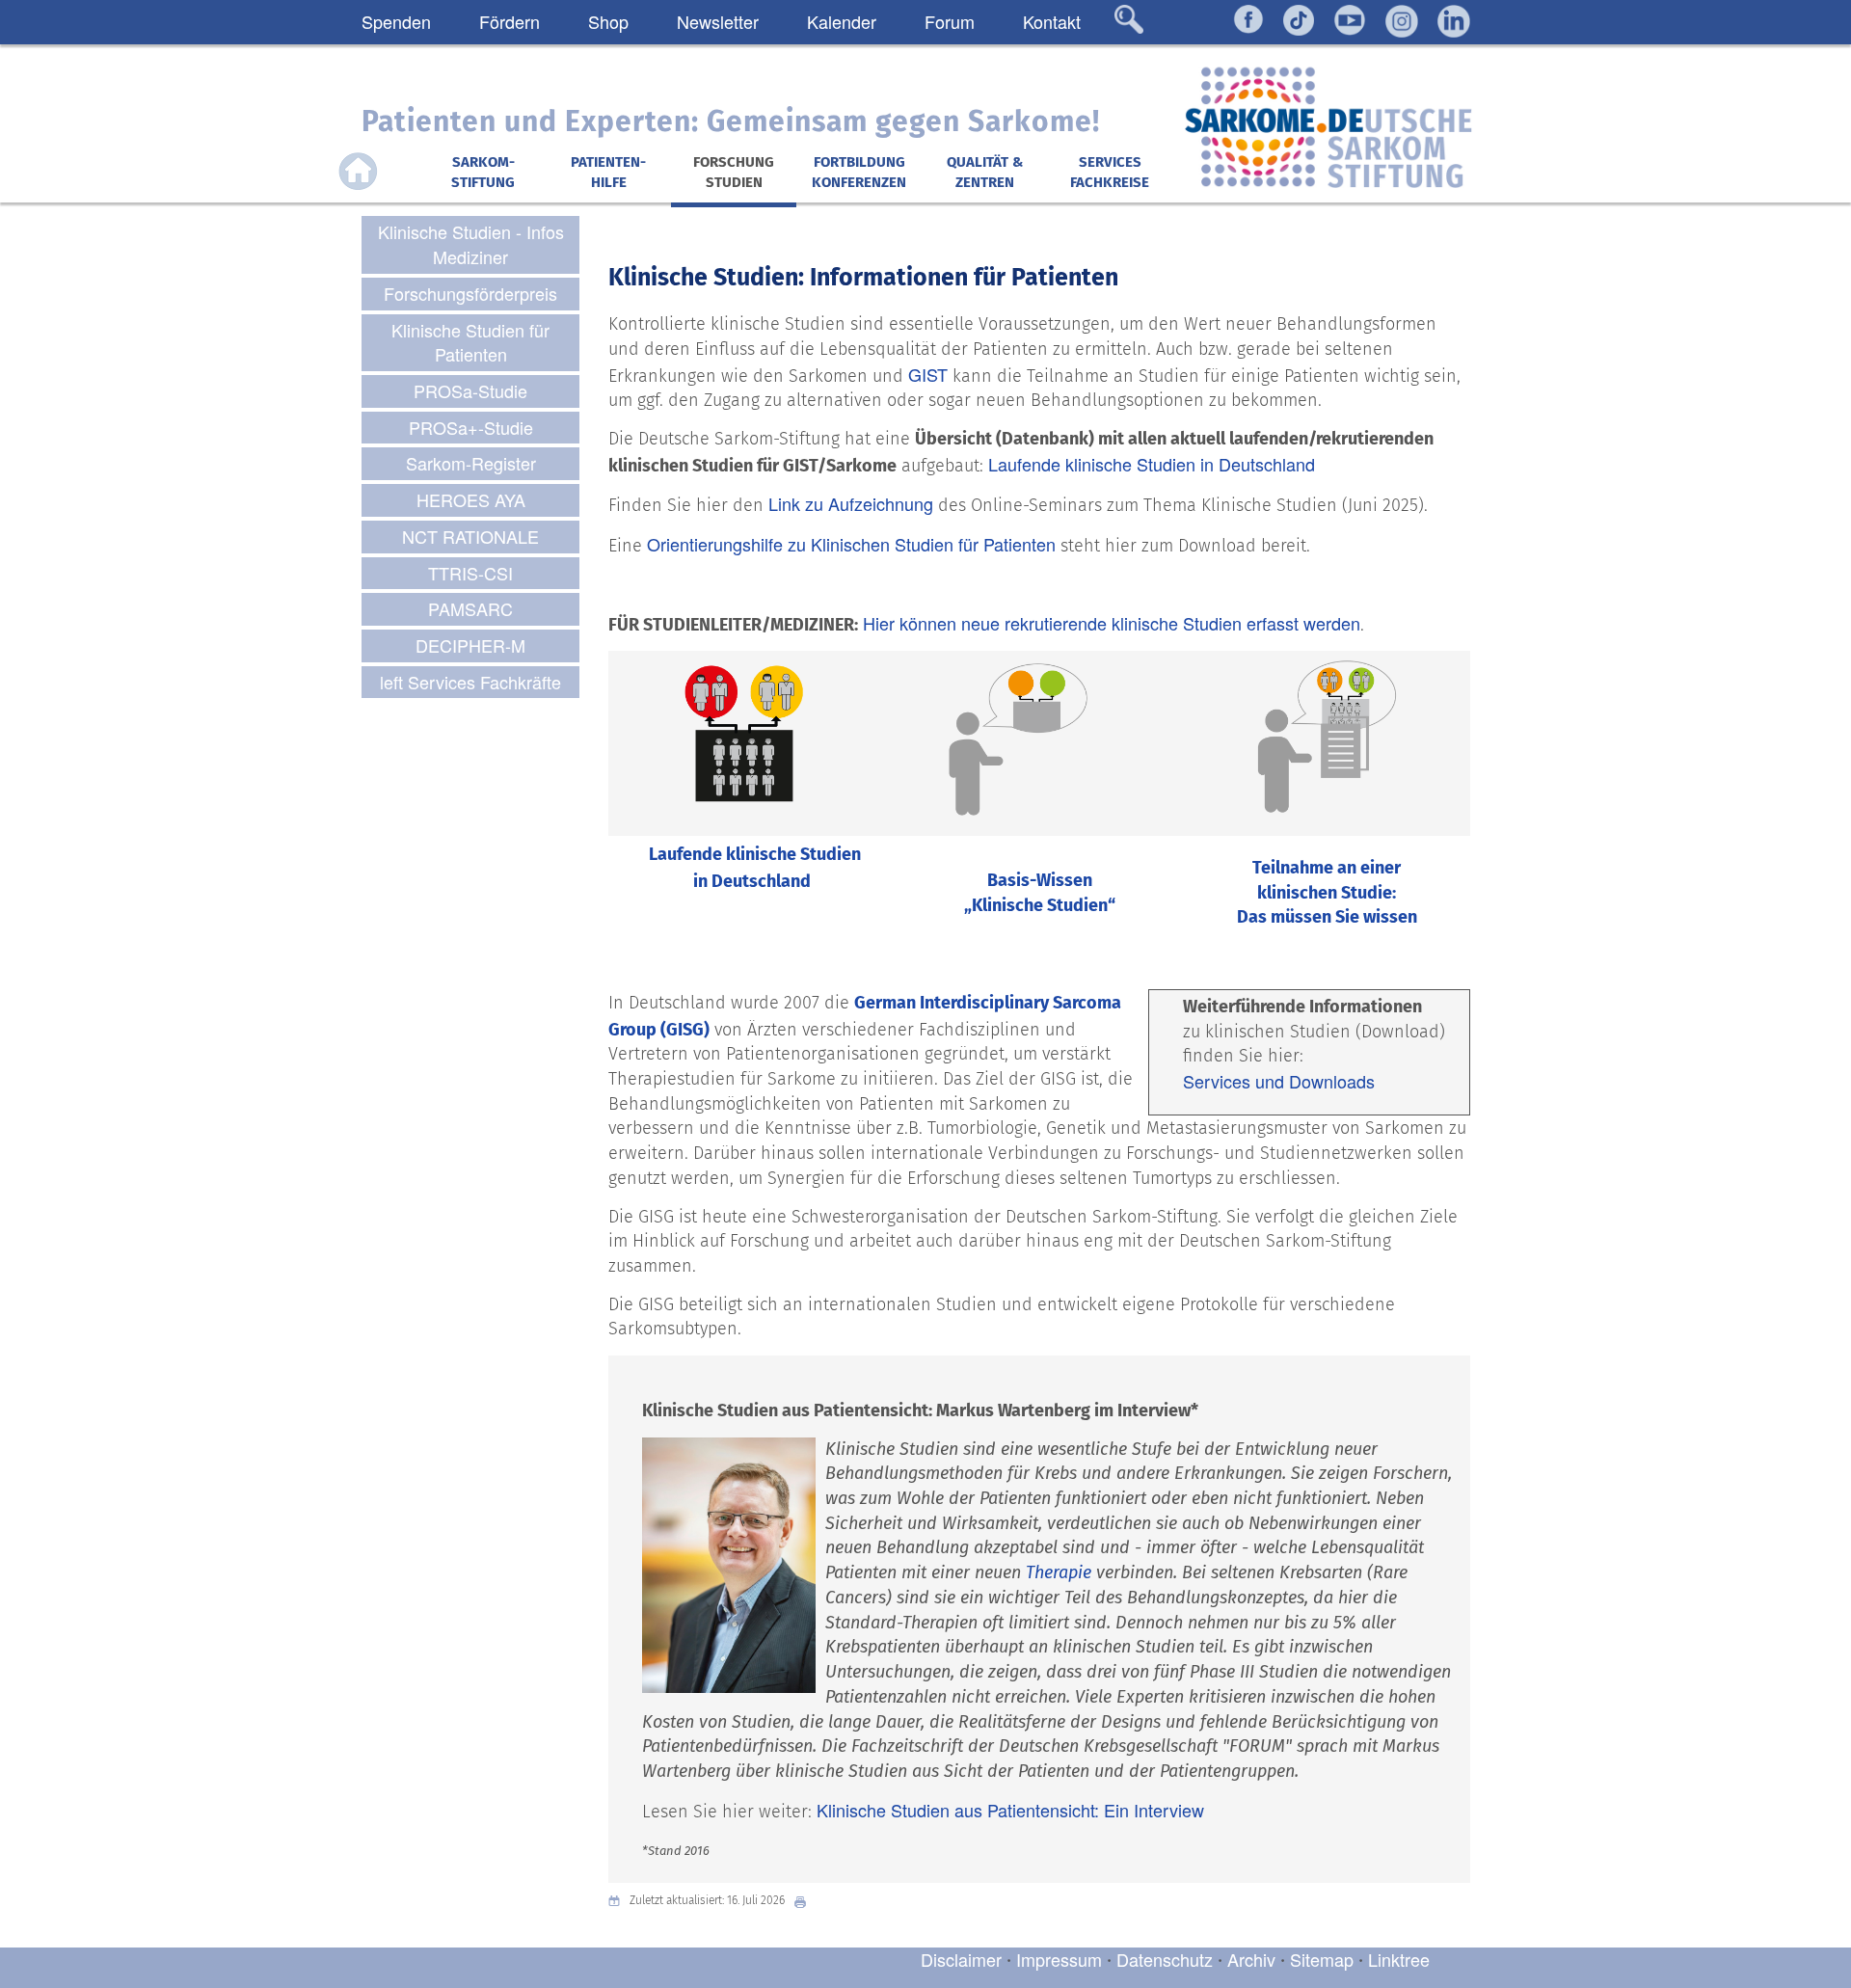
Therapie (1059, 1572)
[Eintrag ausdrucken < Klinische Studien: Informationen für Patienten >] (805, 1901)
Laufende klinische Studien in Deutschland (1152, 464)
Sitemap (1322, 1959)
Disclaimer (961, 1959)
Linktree (1399, 1959)
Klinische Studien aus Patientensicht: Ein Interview (1010, 1810)
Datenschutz (1167, 1959)
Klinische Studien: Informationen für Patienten (863, 278)
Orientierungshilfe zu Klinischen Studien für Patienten (851, 544)
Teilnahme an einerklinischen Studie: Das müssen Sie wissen (1327, 892)
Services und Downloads (1279, 1081)
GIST (928, 374)
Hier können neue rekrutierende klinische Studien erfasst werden (1112, 623)
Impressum (1059, 1959)
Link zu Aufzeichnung (851, 503)
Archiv (1251, 1959)
